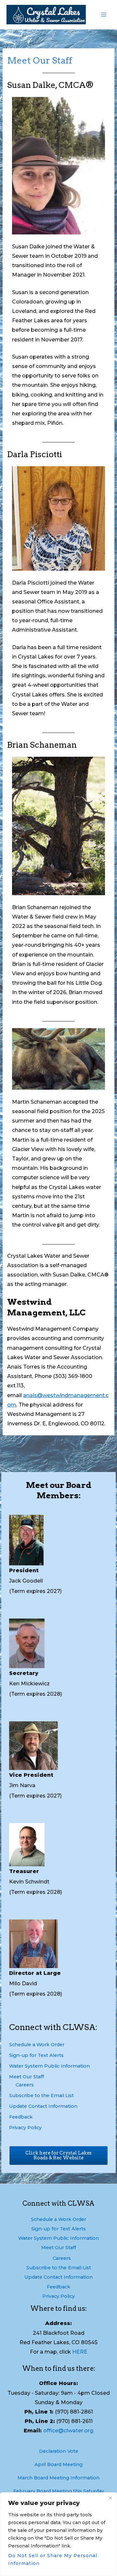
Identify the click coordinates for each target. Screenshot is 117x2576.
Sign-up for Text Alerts (36, 2055)
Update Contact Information (43, 2106)
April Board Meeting (58, 2464)
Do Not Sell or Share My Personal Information (53, 2559)
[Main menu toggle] (104, 15)
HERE (80, 2352)
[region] (58, 2534)
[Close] (110, 2498)
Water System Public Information (49, 2066)
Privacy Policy (25, 2128)
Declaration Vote (59, 2451)
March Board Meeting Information (58, 2478)
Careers (25, 2085)
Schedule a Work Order (37, 2045)
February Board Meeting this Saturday (59, 2491)
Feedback (21, 2117)
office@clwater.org (68, 2431)
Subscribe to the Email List (41, 2095)
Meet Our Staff (26, 2077)
